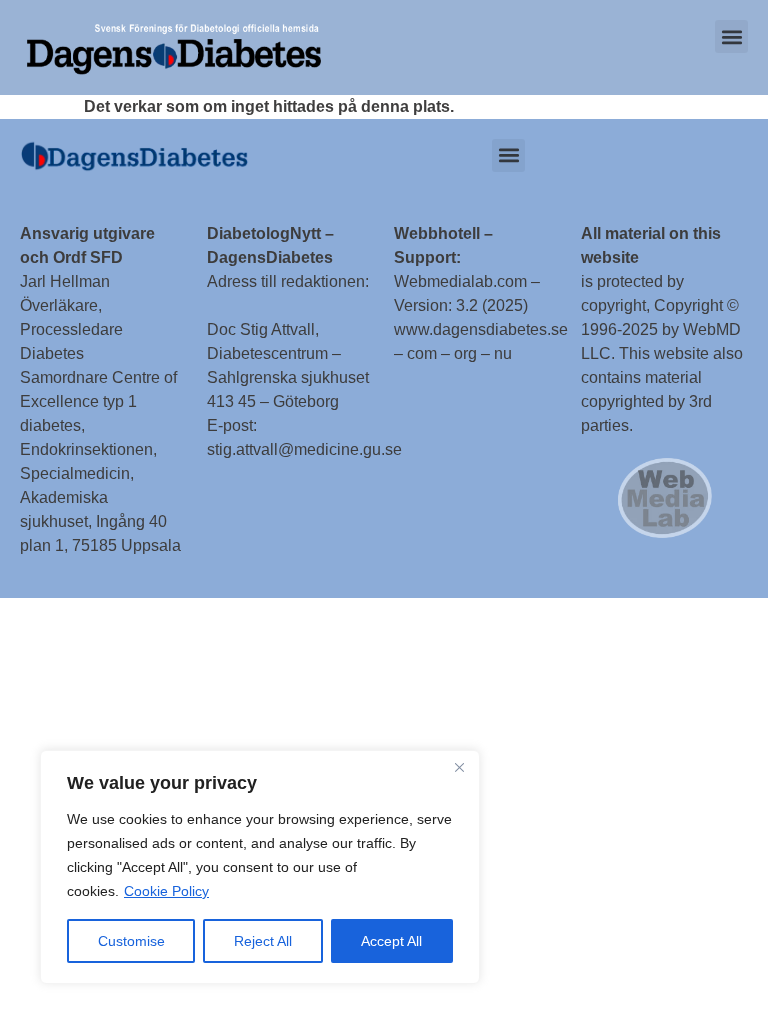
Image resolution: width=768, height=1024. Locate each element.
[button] (731, 36)
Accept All (391, 941)
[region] (260, 867)
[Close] (459, 767)
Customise (131, 941)
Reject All (263, 941)
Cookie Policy (166, 891)
